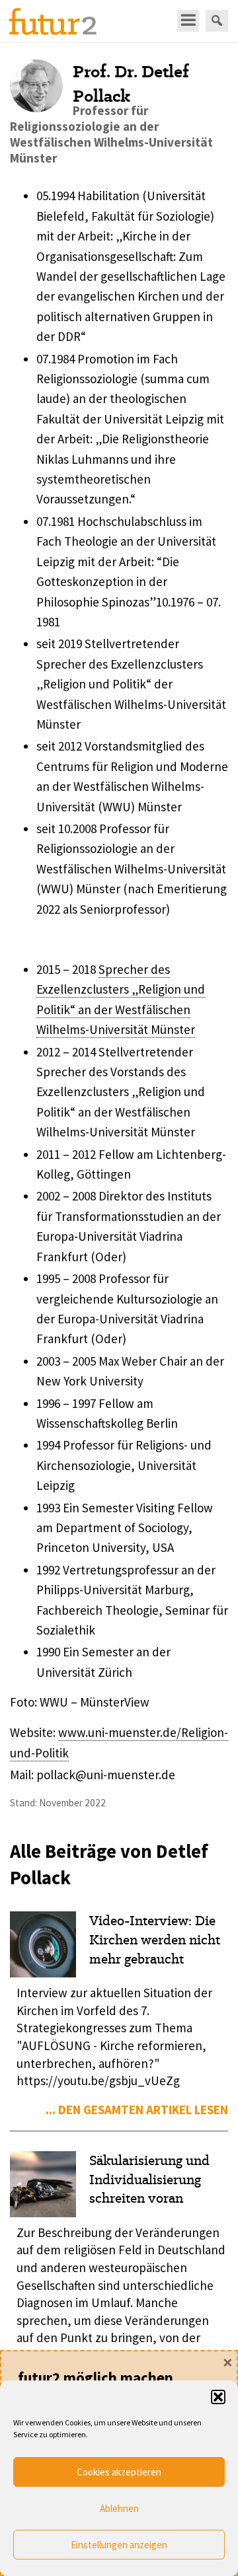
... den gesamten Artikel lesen (137, 2110)
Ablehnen (119, 2508)
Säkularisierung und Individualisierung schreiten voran (149, 2180)
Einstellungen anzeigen (119, 2545)
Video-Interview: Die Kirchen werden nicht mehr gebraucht (155, 1940)
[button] (218, 2397)
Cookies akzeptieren (119, 2472)
